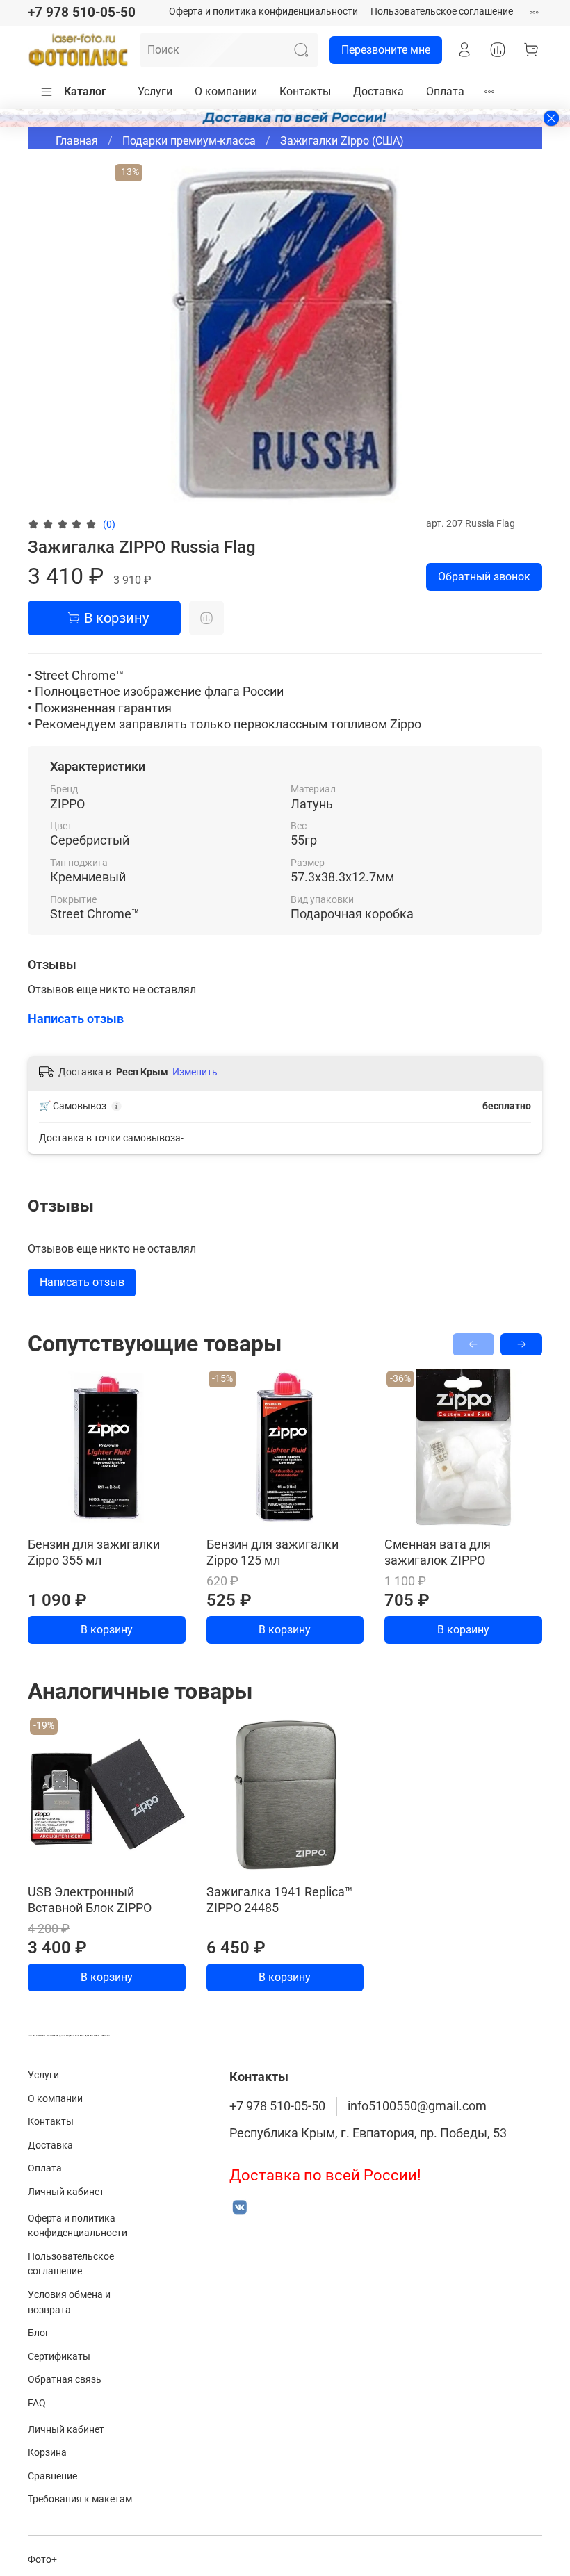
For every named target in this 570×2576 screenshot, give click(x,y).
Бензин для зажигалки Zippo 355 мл (94, 1552)
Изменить (195, 1072)
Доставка (378, 91)
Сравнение (52, 2476)
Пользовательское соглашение (442, 11)
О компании (226, 91)
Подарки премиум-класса (189, 141)
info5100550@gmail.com (417, 2106)
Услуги (155, 91)
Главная (77, 141)
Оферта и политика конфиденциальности (263, 11)
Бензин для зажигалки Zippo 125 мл (272, 1552)
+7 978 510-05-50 (82, 12)
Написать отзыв (82, 1282)
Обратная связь (65, 2380)
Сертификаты (59, 2357)
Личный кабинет (66, 2192)
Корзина (47, 2453)
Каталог (85, 91)
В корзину (107, 1630)
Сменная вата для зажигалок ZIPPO (438, 1552)
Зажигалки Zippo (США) (342, 141)
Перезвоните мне (386, 50)
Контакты (305, 91)
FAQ (37, 2403)
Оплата (445, 91)
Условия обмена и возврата (69, 2302)
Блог (39, 2333)
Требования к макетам (80, 2499)
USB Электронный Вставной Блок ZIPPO (90, 1900)
